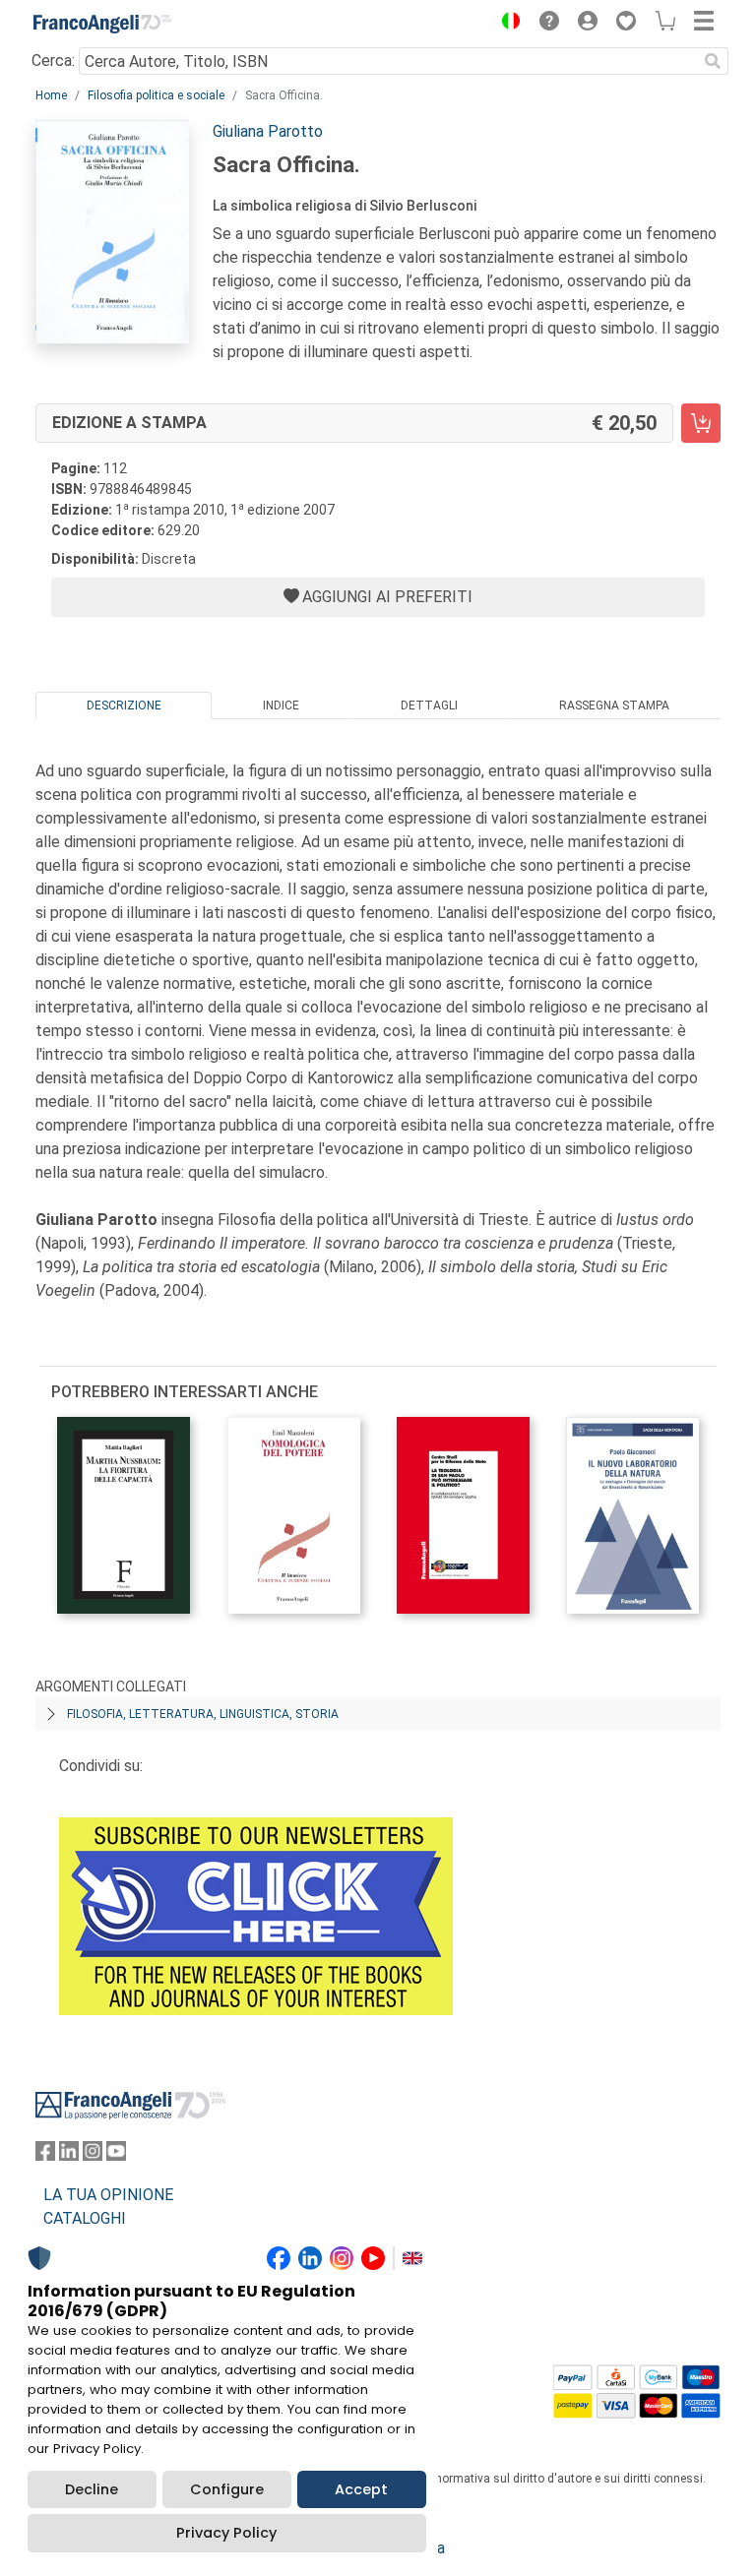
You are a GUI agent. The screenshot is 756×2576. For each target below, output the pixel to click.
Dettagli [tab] (429, 705)
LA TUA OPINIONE (108, 2195)
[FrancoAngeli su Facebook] (45, 2155)
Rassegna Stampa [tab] (614, 705)
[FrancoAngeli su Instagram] (93, 2155)
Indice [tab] (281, 705)
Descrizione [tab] (124, 705)
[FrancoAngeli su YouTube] (116, 2155)
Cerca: (53, 61)
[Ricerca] (713, 61)
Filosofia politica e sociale (156, 95)
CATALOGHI (85, 2218)
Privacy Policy (226, 2533)
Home (51, 95)
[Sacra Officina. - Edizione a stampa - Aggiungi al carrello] (701, 423)
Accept (361, 2489)
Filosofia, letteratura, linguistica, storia (203, 1714)
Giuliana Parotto (268, 131)
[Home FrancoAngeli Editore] (102, 24)
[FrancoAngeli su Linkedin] (69, 2155)
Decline (92, 2489)
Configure (227, 2489)
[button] (506, 24)
